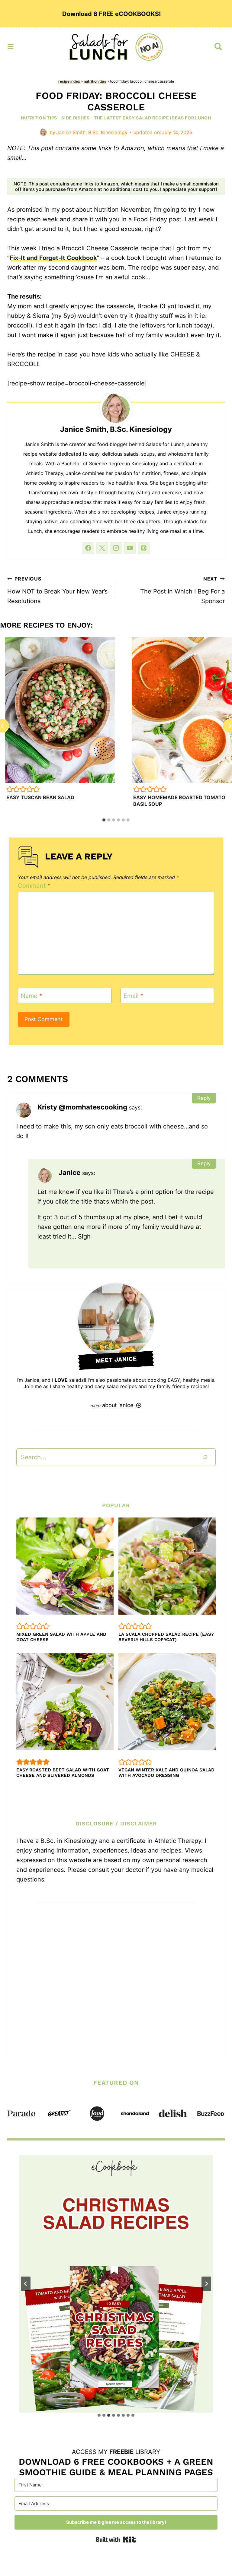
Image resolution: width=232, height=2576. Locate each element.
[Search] (205, 1457)
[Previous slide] (26, 2284)
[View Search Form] (218, 46)
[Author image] (43, 132)
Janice (69, 1172)
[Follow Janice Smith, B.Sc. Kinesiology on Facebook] (88, 548)
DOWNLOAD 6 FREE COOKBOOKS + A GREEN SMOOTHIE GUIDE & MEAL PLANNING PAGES (116, 2467)
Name (32, 996)
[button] (10, 789)
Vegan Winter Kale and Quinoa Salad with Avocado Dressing (166, 1773)
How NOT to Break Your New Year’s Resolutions (57, 590)
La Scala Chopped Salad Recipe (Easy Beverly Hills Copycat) (166, 1637)
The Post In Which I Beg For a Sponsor (182, 590)
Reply (204, 1098)
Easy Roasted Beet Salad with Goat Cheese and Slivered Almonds (63, 1773)
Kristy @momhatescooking (82, 1107)
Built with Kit (116, 2540)
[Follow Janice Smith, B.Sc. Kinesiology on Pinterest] (144, 548)
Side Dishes (76, 118)
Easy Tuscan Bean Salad (40, 797)
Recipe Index (69, 81)
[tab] (104, 820)
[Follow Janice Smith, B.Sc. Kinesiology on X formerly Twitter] (102, 548)
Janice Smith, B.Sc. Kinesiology (92, 132)
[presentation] (60, 710)
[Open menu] (11, 45)
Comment (34, 886)
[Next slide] (206, 2284)
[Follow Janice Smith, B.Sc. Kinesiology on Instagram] (116, 548)
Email (134, 996)
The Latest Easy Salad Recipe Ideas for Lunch (153, 118)
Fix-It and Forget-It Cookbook (53, 258)
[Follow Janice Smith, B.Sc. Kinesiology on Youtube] (130, 548)
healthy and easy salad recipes (102, 1386)
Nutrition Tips (95, 81)
